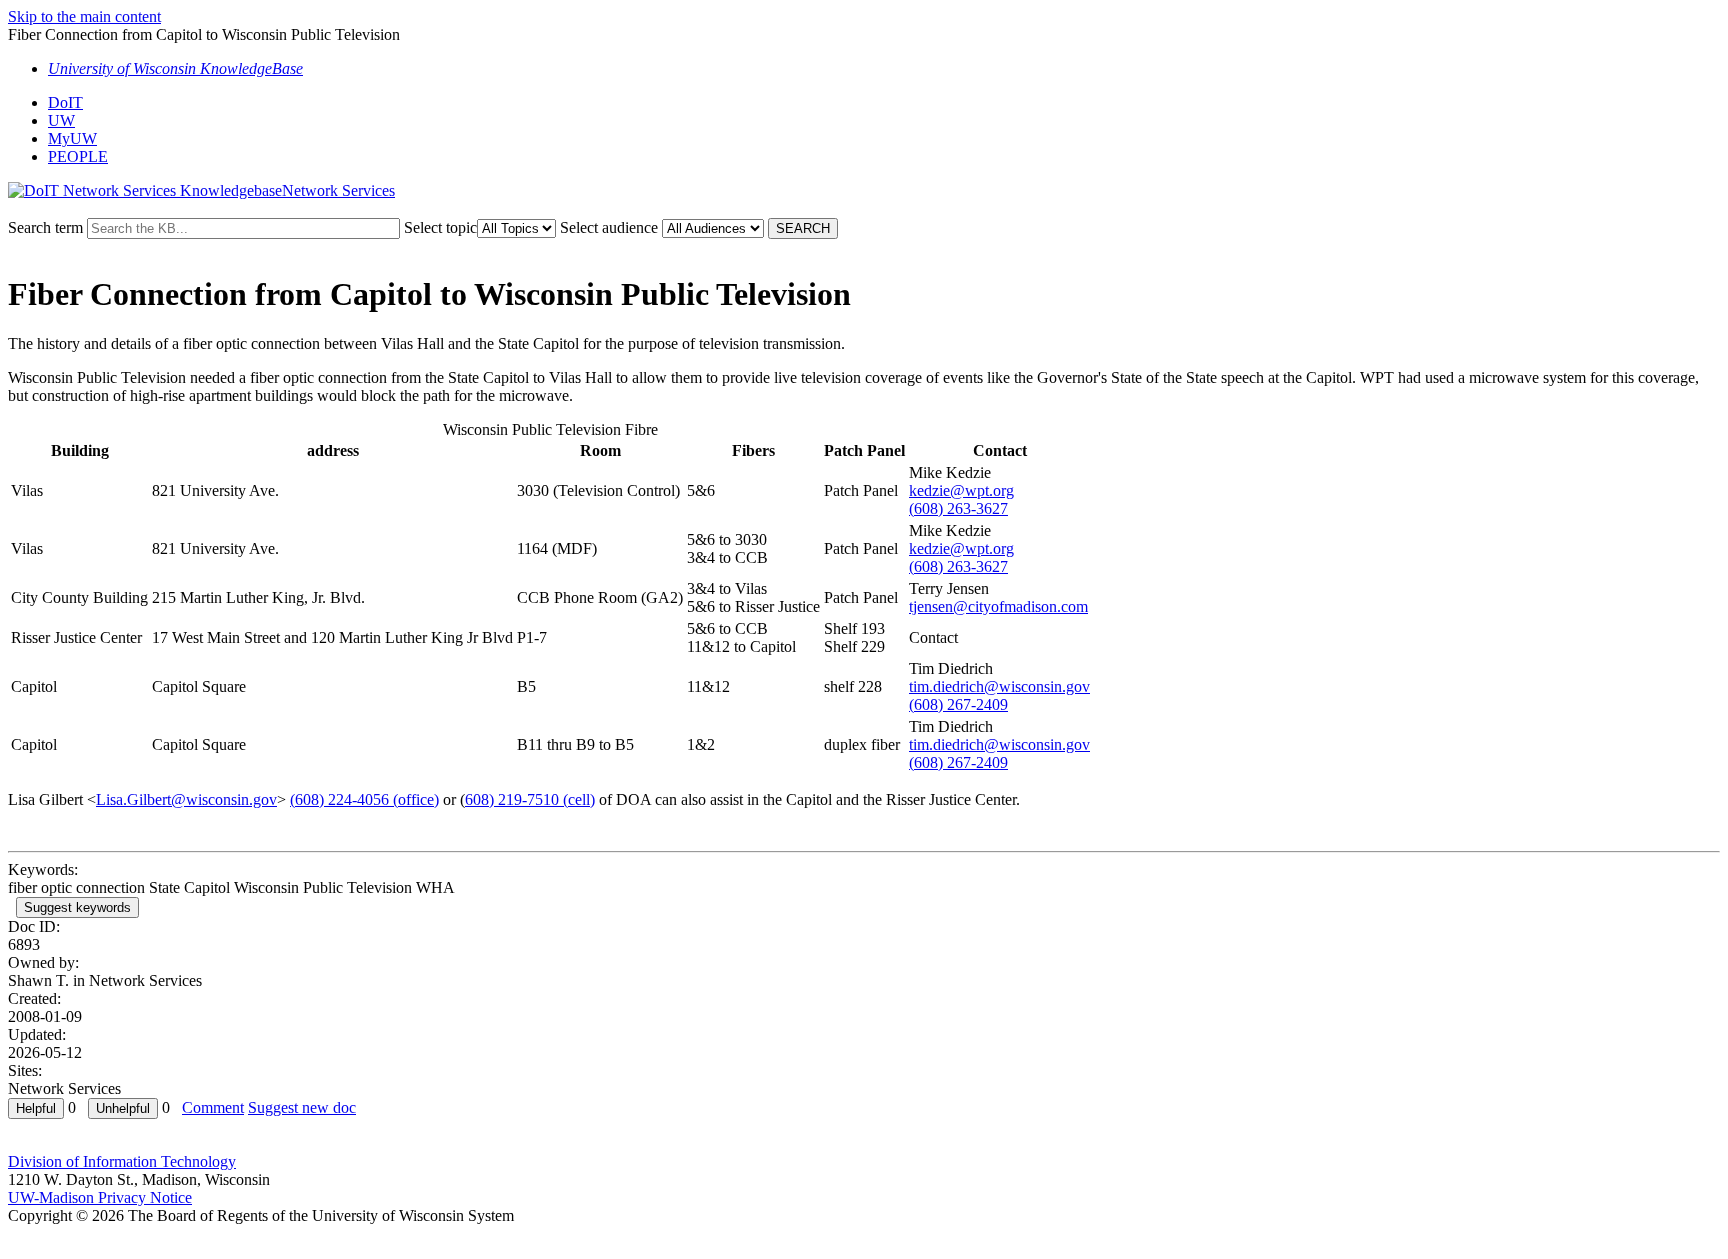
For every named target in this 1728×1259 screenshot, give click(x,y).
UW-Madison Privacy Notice (100, 1197)
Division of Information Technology (122, 1161)
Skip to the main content (84, 16)
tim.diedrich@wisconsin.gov (999, 686)
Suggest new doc (302, 1107)
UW (61, 120)
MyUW (72, 138)
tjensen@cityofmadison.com (998, 606)
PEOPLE (78, 156)
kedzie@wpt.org (961, 490)
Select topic (440, 227)
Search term (45, 227)
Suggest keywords (77, 907)
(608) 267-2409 (958, 704)
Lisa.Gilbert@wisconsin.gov (186, 799)
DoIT (65, 102)
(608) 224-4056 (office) (364, 799)
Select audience (609, 227)
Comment (213, 1107)
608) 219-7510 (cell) (530, 799)
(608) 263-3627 (958, 508)
